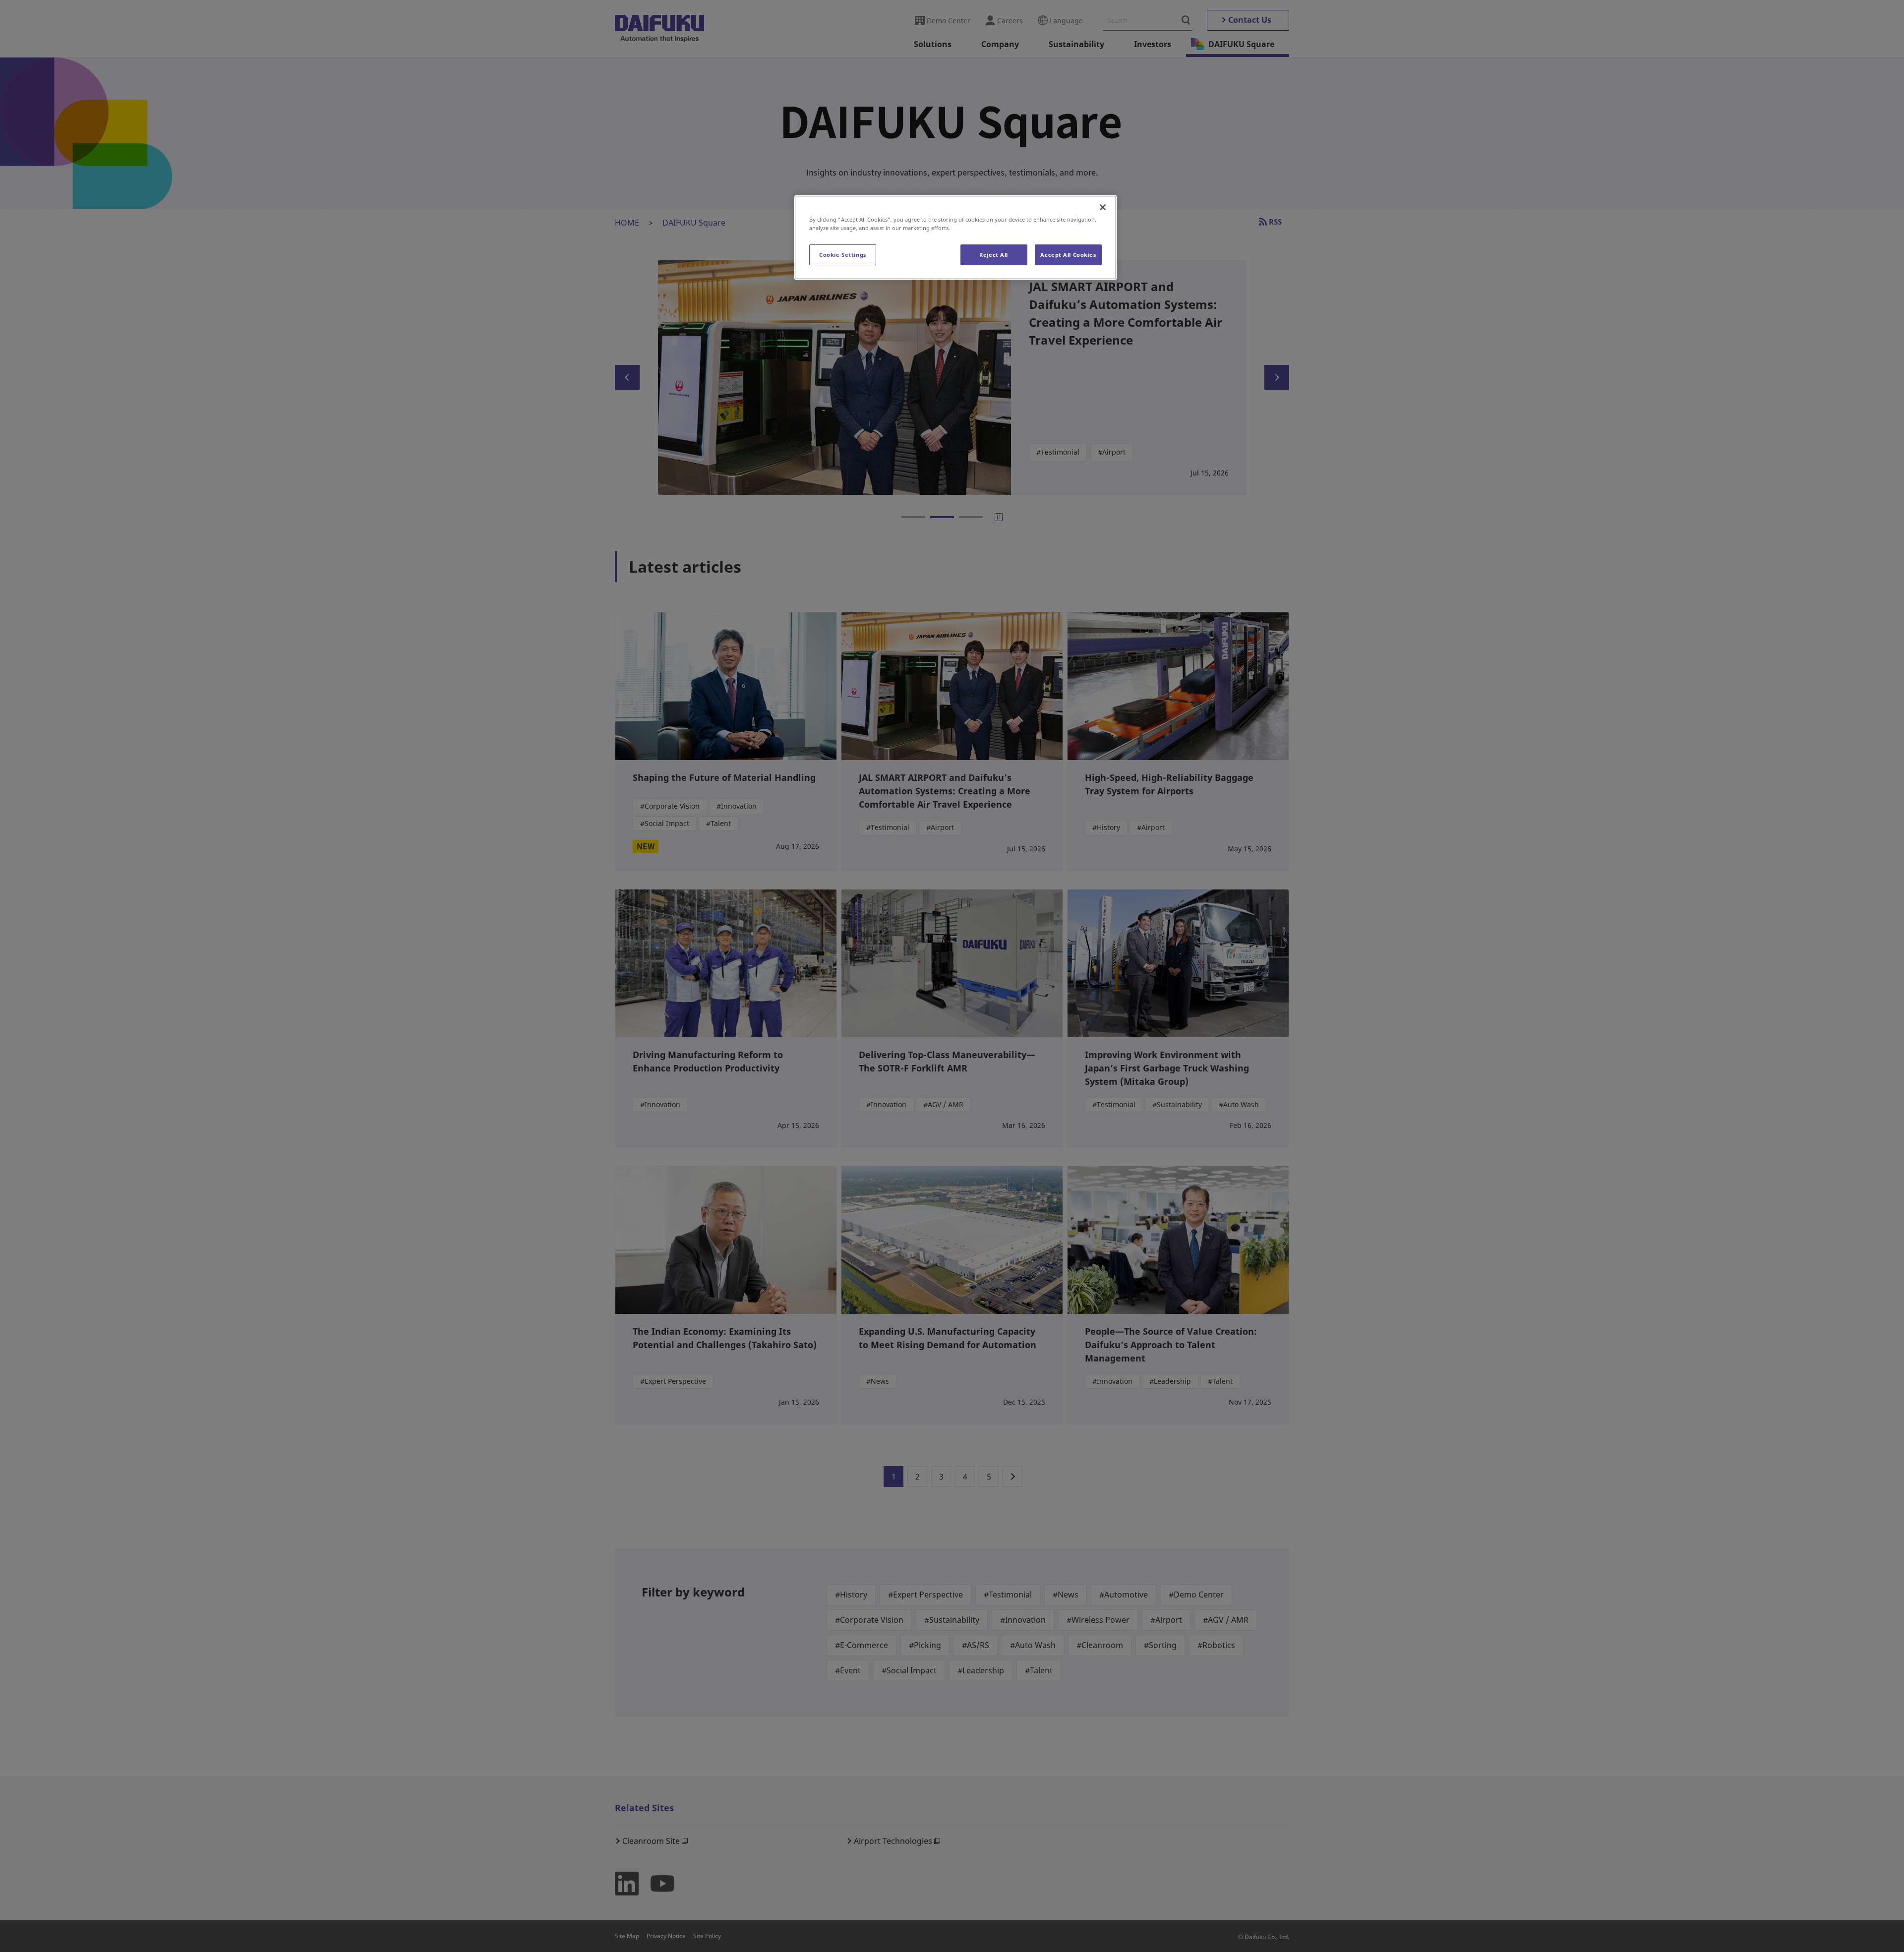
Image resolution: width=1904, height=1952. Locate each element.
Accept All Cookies (1068, 255)
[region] (955, 237)
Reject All (994, 255)
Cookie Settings (843, 255)
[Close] (1103, 207)
